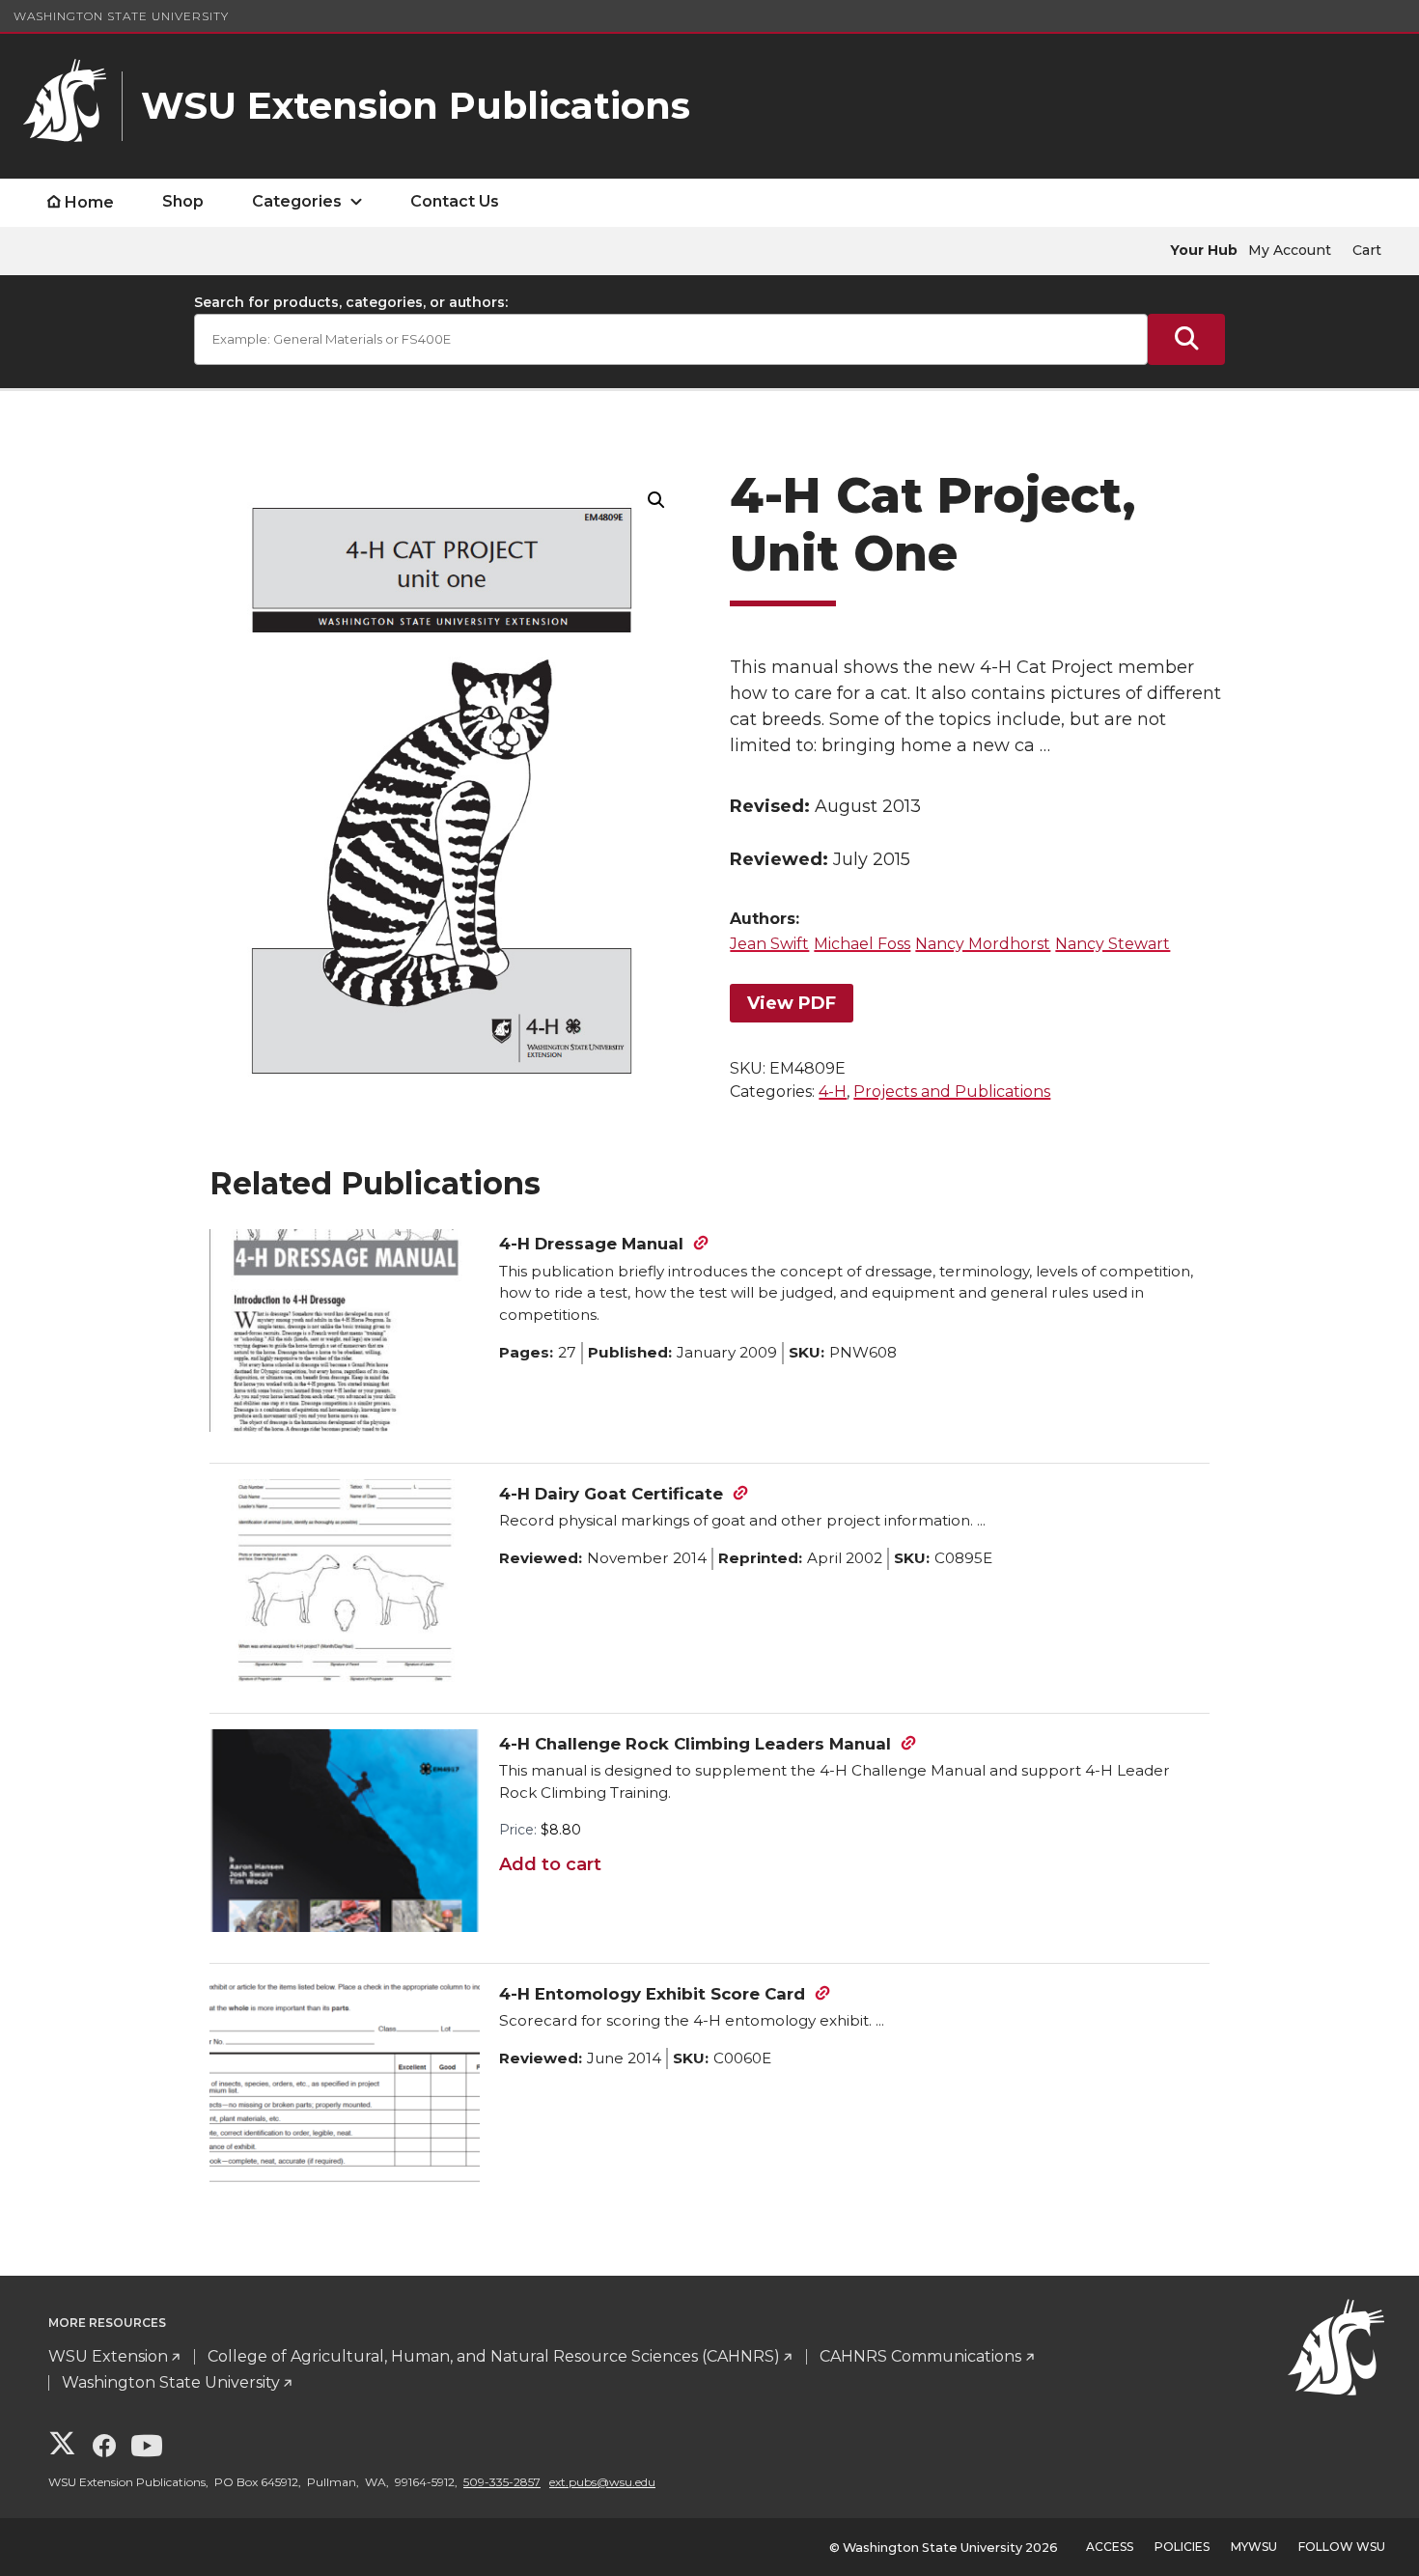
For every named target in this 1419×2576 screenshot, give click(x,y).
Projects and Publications (952, 1092)
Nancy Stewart (1113, 944)
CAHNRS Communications (920, 2356)
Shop (183, 201)
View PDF (792, 1003)
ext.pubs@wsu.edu (602, 2482)
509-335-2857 (502, 2482)
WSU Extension (108, 2356)
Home (89, 202)
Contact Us (455, 201)
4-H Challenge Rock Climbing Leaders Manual (695, 1744)
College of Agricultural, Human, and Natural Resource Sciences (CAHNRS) (494, 2356)
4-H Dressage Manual (591, 1244)
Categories (297, 201)
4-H (833, 1092)
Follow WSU (1342, 2547)
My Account (1290, 250)
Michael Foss (862, 944)
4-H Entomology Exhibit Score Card (652, 1994)
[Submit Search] (1186, 339)
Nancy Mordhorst (983, 944)
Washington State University (121, 16)
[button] (656, 500)
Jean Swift (769, 944)
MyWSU (1254, 2547)
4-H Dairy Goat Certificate (611, 1494)
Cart (1367, 250)
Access (1110, 2547)
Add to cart (550, 1864)
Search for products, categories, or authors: (351, 302)
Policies (1182, 2547)
